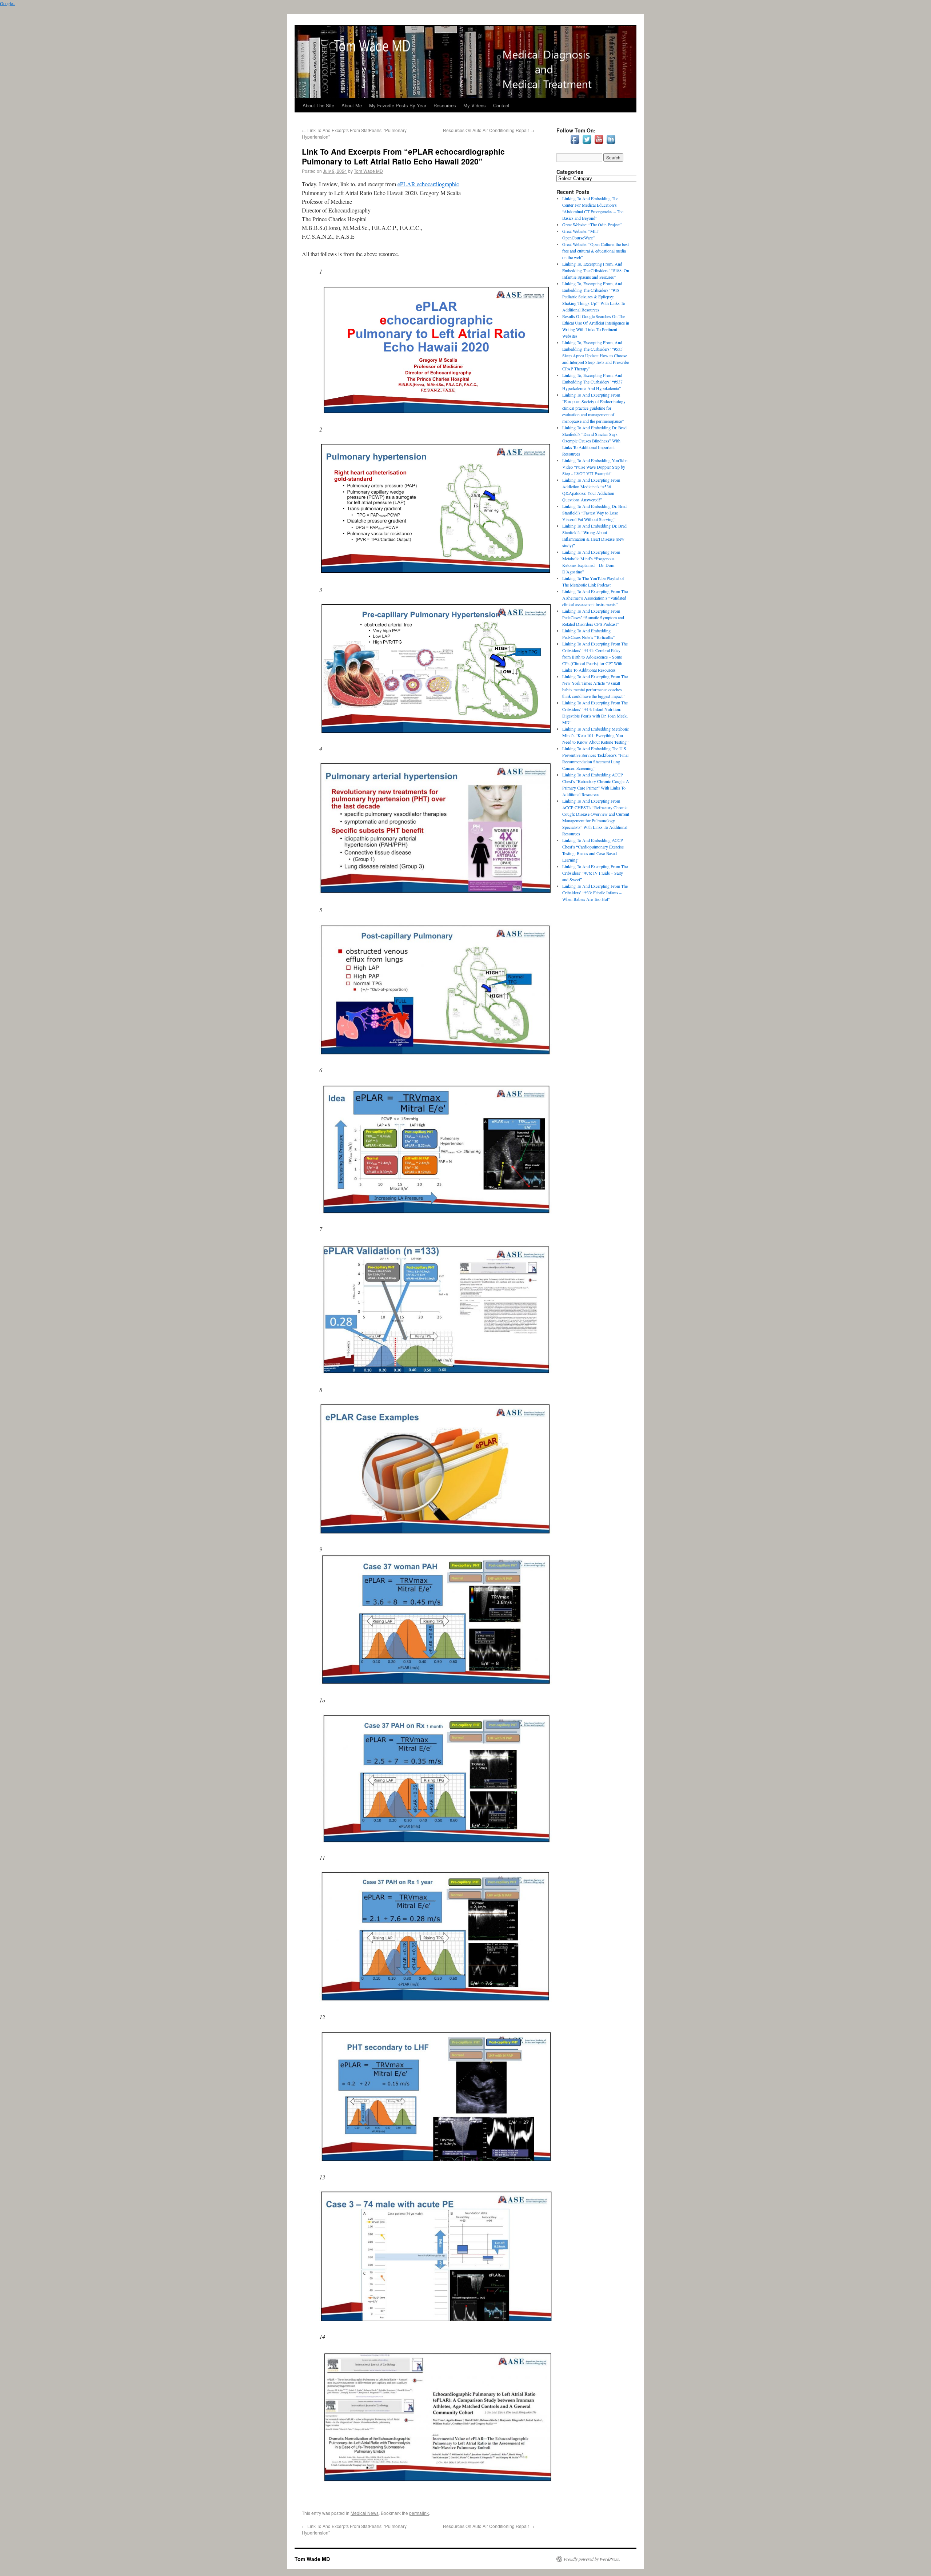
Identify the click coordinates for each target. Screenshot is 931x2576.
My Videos (475, 105)
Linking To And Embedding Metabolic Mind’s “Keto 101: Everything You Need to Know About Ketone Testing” (596, 735)
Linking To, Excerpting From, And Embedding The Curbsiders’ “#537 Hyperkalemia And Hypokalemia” (592, 382)
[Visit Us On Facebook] (575, 143)
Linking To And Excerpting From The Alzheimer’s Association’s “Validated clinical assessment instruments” (595, 598)
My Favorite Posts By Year (398, 105)
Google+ (8, 3)
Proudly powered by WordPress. (592, 2559)
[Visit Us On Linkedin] (611, 143)
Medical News (365, 2513)
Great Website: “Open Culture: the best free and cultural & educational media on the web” (596, 251)
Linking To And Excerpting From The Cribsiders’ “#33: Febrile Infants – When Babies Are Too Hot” (595, 893)
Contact (501, 105)
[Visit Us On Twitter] (587, 143)
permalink (419, 2513)
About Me (352, 105)
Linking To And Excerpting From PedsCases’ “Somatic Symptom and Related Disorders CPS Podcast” (593, 617)
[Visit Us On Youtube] (599, 143)
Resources (445, 105)
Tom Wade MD (368, 171)
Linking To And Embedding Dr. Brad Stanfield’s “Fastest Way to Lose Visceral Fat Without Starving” (594, 513)
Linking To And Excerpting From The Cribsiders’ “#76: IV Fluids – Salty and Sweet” (595, 873)
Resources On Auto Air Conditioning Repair (489, 130)
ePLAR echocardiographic (428, 184)
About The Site (318, 105)
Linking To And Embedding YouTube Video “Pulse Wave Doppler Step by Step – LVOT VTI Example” (595, 467)
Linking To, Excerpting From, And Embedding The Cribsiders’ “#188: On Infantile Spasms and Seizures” (596, 270)
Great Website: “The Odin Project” (592, 224)
